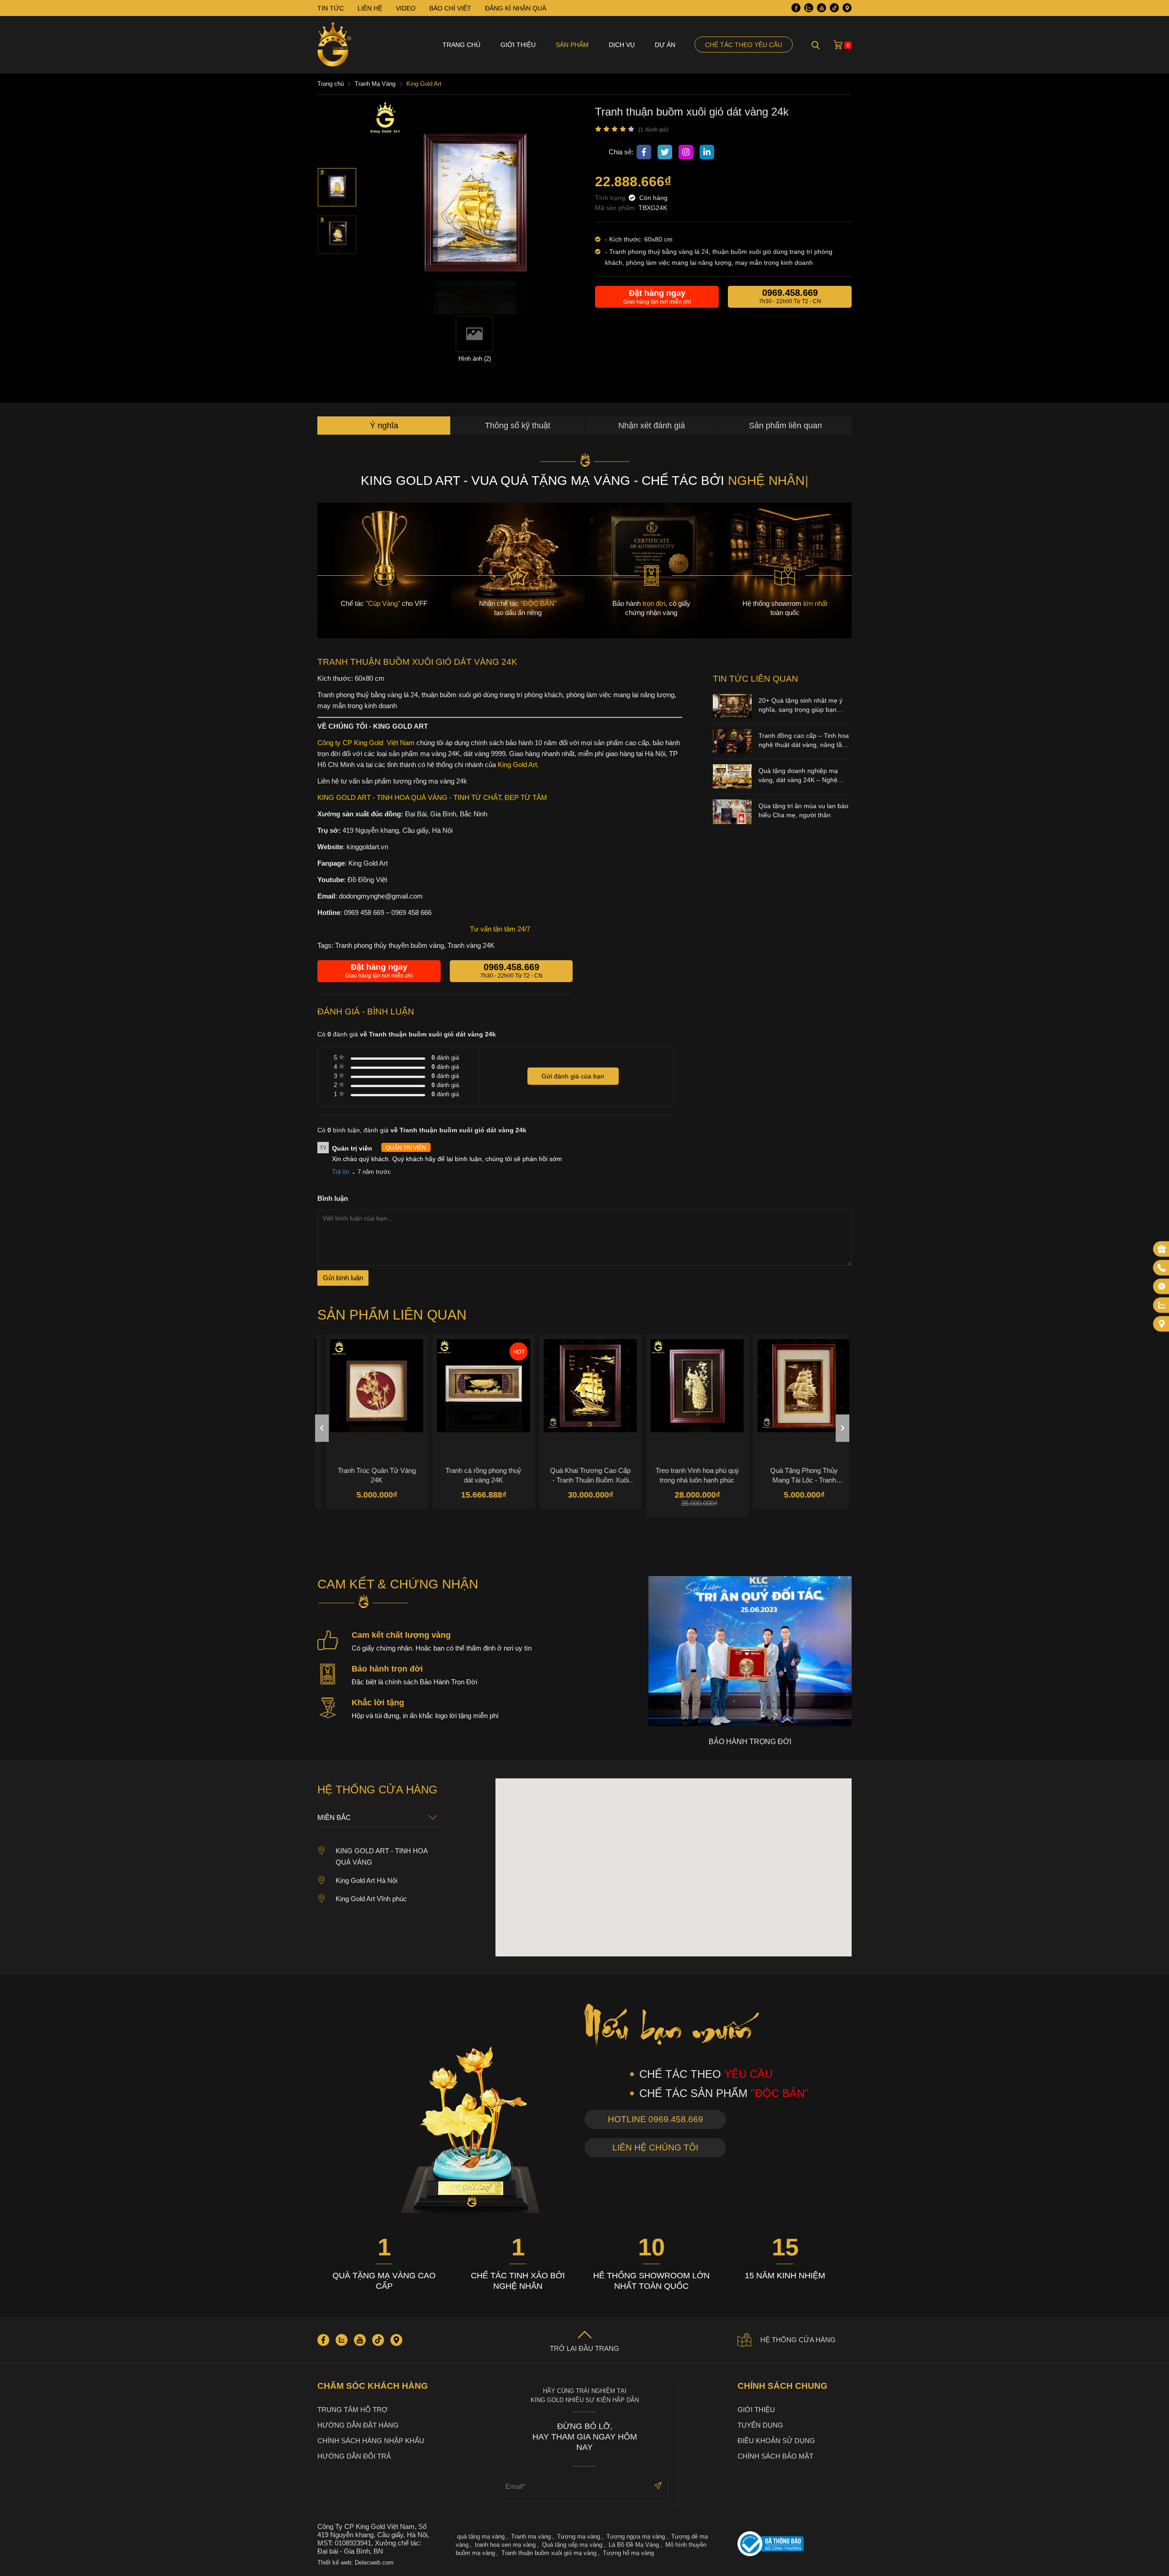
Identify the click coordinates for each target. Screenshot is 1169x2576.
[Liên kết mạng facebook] (1162, 1287)
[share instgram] (686, 152)
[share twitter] (665, 152)
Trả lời (341, 1172)
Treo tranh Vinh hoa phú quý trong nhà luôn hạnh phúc (689, 1475)
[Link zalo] (809, 8)
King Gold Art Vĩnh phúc (371, 1899)
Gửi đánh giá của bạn (573, 1076)
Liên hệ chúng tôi (655, 2148)
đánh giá (445, 1058)
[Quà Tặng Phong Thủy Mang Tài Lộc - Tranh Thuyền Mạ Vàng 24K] (796, 1386)
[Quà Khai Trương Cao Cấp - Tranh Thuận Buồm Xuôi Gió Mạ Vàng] (582, 1386)
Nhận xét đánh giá (652, 426)
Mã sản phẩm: (617, 208)
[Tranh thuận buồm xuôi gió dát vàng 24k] (337, 187)
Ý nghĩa (384, 426)
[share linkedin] (707, 152)
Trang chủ (461, 45)
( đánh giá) (653, 130)
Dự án (665, 45)
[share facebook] (644, 152)
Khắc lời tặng (378, 1703)
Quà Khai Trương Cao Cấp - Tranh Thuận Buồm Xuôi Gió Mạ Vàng (582, 1475)
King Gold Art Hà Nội (366, 1880)
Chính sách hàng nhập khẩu (371, 2441)
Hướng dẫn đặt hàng (358, 2425)
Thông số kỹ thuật (518, 426)
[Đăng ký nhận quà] (1162, 1249)
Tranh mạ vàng (531, 2537)
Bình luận (333, 1198)
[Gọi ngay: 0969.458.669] (1162, 1268)
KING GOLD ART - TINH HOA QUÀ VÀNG (382, 1856)
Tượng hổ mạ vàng (628, 2553)
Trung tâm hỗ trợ (353, 2410)
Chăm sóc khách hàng (373, 2386)
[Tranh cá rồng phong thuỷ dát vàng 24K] (475, 1386)
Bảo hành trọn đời (387, 1669)
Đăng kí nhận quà (516, 8)
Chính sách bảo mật (775, 2456)
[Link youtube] (821, 8)
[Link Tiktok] (834, 8)
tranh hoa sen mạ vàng (505, 2545)
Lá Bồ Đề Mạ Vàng (634, 2545)
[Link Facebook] (796, 8)
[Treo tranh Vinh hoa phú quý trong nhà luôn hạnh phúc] (689, 1386)
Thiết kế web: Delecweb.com (355, 2563)
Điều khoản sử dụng (776, 2441)
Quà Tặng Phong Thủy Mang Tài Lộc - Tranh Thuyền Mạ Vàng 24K (796, 1475)
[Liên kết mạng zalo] (1162, 1305)
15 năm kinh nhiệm (785, 2276)
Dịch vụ (622, 45)
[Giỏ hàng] (838, 45)
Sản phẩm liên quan (785, 426)
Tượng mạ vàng (579, 2537)
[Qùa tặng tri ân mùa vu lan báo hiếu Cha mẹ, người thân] (732, 822)
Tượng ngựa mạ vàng (636, 2537)
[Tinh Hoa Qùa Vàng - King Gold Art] (334, 45)
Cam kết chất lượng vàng (401, 1635)
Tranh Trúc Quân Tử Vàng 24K (369, 1475)
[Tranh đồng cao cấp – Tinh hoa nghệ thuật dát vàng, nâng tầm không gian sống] (732, 751)
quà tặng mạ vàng (481, 2537)
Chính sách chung (782, 2386)
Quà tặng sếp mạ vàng (572, 2545)
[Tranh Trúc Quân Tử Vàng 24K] (369, 1386)
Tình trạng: (612, 198)
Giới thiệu (518, 45)
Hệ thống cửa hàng (798, 2340)
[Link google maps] (847, 8)
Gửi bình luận (343, 1278)
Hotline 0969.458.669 (656, 2119)
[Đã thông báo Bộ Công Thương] (795, 2545)
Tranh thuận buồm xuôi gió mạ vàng (549, 2553)
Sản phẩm (572, 45)
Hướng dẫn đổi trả (354, 2456)
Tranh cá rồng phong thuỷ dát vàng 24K (475, 1475)
